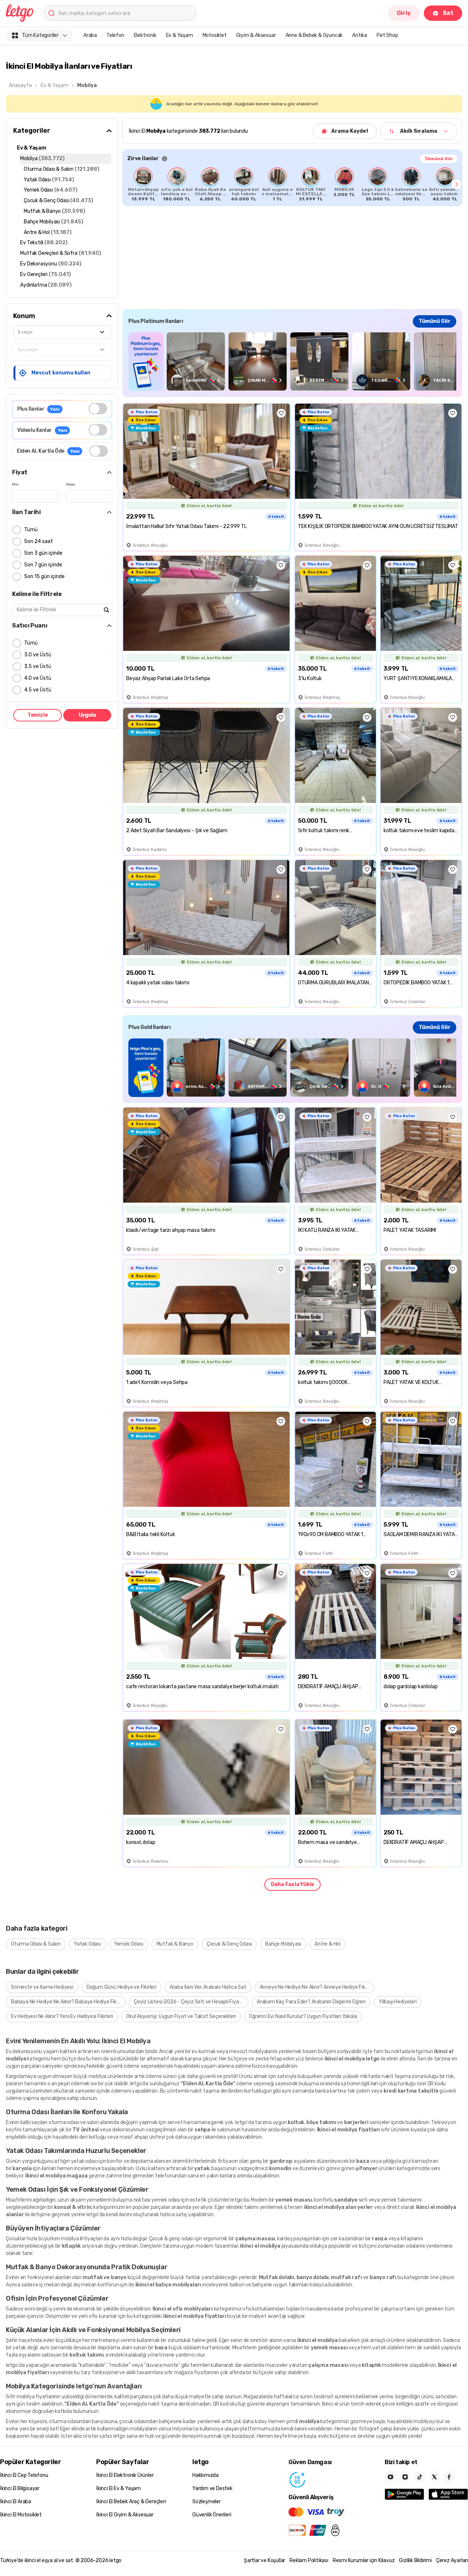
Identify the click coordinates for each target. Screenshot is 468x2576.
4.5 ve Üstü (38, 690)
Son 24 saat (39, 541)
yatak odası (84, 2161)
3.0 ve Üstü (38, 655)
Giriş (404, 13)
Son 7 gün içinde (43, 565)
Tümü (31, 530)
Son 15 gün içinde (44, 576)
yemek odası (166, 2200)
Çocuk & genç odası (171, 2239)
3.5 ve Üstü (38, 666)
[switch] (98, 409)
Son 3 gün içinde (43, 553)
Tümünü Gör (439, 159)
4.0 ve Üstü (38, 678)
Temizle (38, 715)
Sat (448, 13)
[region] (292, 184)
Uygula (87, 715)
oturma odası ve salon (74, 2122)
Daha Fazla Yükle (292, 1884)
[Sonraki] (457, 184)
